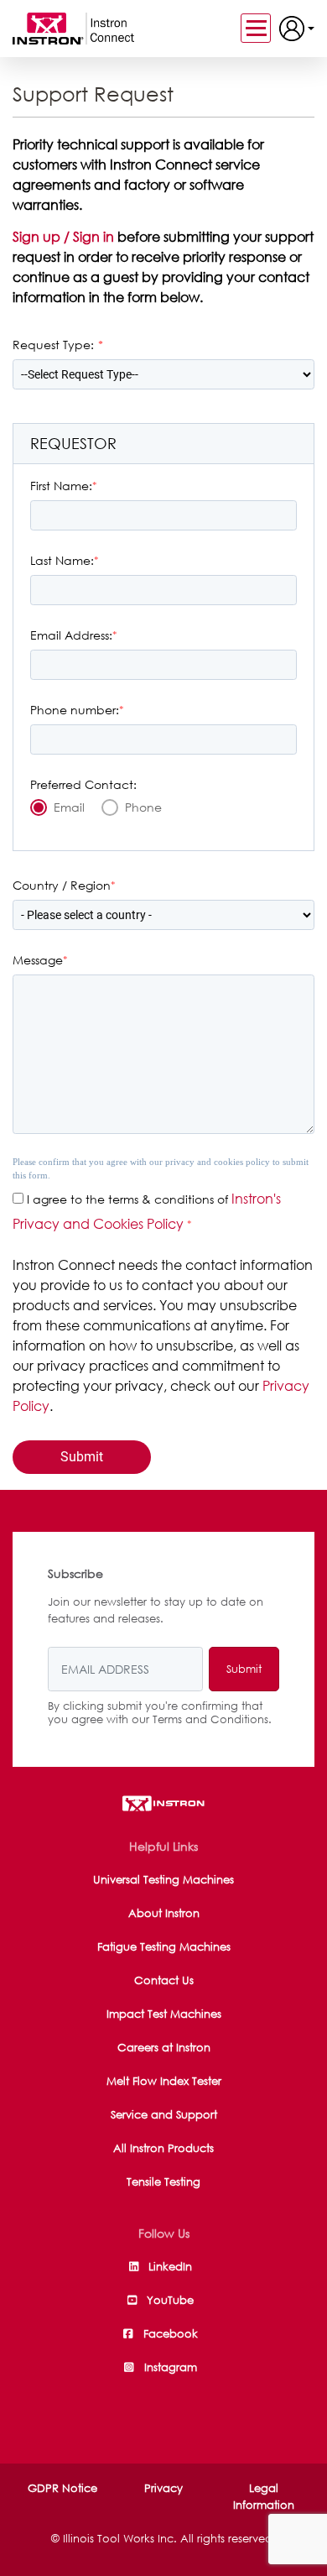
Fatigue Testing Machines (164, 1946)
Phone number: (75, 710)
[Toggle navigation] (256, 28)
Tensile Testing (163, 2182)
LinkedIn (170, 2266)
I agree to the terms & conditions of (127, 1199)
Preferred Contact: (83, 784)
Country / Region (62, 885)
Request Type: (53, 345)
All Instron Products (163, 2148)
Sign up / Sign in (65, 237)
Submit (244, 1669)
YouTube (170, 2300)
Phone (143, 807)
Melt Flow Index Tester (164, 2081)
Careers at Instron (164, 2047)
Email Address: (71, 635)
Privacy (163, 2488)
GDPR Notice (62, 2488)
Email (69, 807)
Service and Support (164, 2114)
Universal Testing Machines (163, 1879)
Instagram (170, 2367)
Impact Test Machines (164, 2014)
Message (38, 960)
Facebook (170, 2333)
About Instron (164, 1913)
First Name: (61, 486)
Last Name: (62, 560)
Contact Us (164, 1980)
